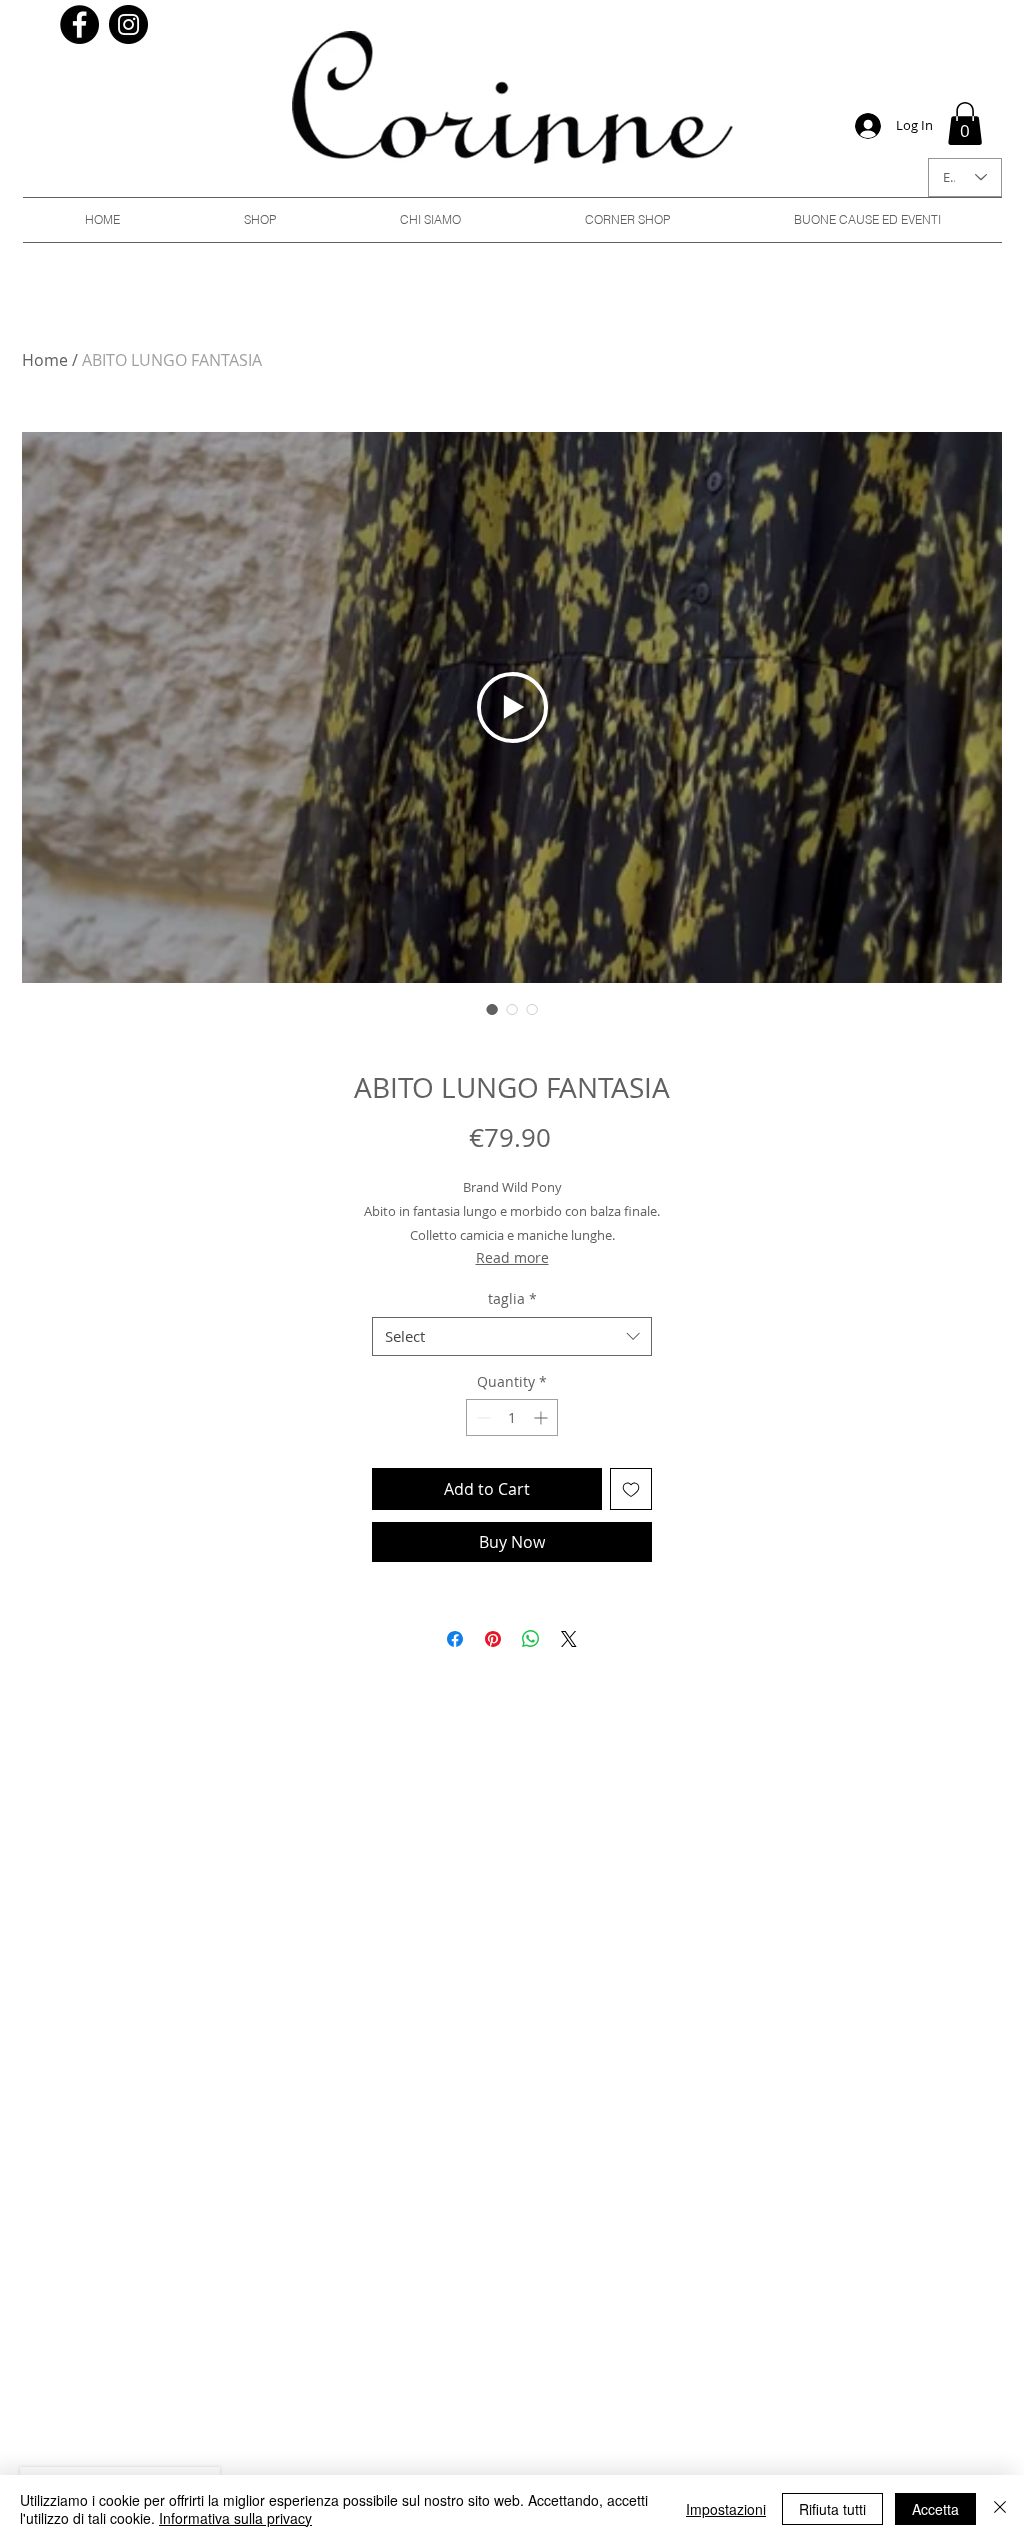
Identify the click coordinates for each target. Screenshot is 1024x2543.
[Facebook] (79, 24)
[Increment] (542, 1417)
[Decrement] (481, 1417)
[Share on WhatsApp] (531, 1639)
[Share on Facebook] (455, 1639)
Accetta (935, 2509)
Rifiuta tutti (832, 2509)
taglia (512, 1298)
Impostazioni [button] (726, 2509)
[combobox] (512, 1336)
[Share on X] (569, 1639)
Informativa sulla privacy (235, 2518)
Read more (512, 1257)
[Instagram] (128, 24)
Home (45, 360)
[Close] (1000, 2509)
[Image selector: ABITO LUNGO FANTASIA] (492, 1009)
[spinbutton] (512, 1417)
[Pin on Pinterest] (493, 1639)
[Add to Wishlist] (631, 1489)
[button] (965, 123)
